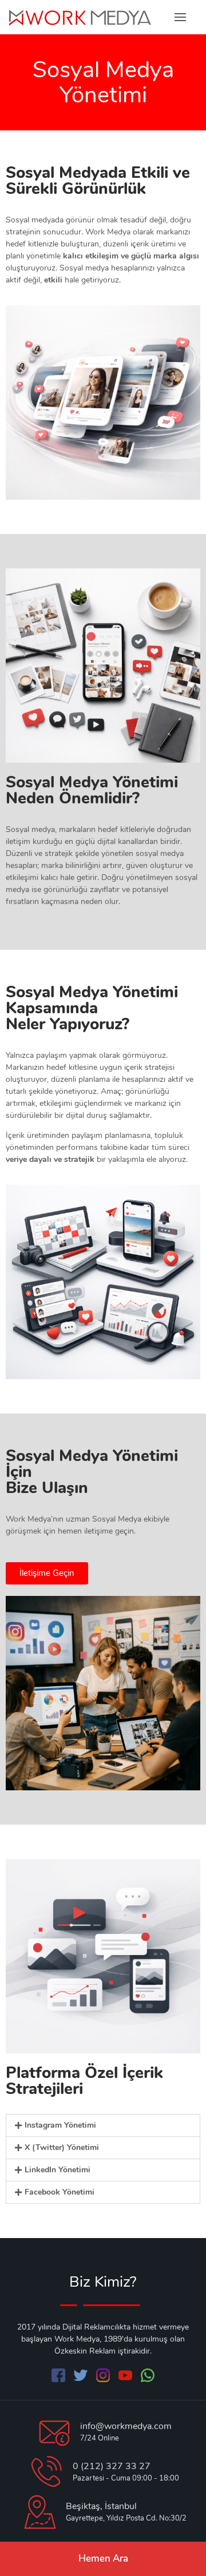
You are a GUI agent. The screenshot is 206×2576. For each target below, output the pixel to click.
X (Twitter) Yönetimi (62, 2147)
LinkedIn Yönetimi (58, 2170)
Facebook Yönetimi (60, 2192)
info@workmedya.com (126, 2426)
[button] (103, 2125)
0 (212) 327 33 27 (112, 2466)
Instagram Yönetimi (60, 2125)
